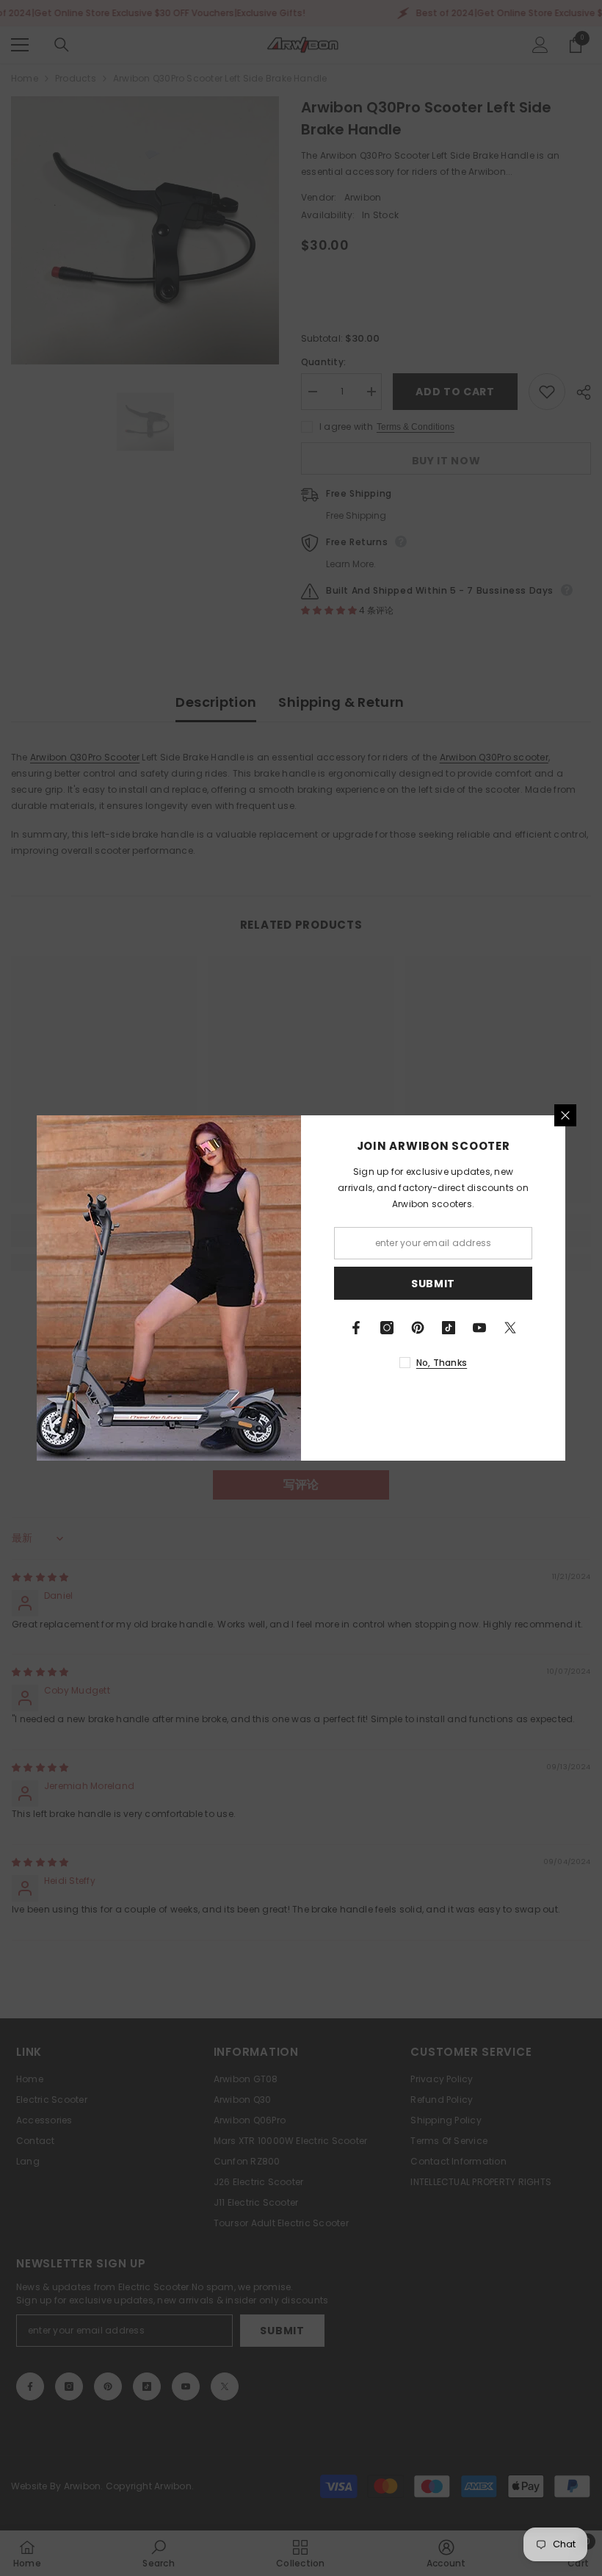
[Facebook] (356, 1328)
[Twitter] (510, 1328)
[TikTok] (449, 1328)
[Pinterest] (418, 1328)
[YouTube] (479, 1328)
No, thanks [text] (442, 1363)
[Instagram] (387, 1328)
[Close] (565, 1115)
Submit (433, 1284)
